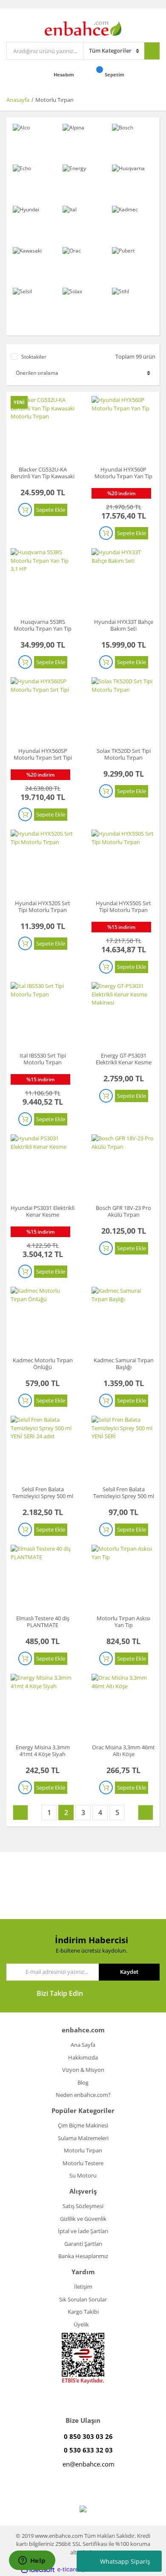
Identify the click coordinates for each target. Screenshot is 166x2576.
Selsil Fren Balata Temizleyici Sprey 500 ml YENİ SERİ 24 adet (43, 1496)
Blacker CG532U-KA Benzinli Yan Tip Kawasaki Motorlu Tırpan (43, 476)
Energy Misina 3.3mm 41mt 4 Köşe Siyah (43, 1751)
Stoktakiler (34, 357)
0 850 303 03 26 (88, 2436)
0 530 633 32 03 (88, 2450)
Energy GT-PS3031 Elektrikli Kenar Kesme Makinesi (124, 1062)
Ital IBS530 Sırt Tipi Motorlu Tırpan (43, 1059)
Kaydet (129, 1972)
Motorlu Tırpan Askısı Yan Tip (123, 1622)
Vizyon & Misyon (83, 2070)
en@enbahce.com (89, 2464)
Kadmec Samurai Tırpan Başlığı (124, 1364)
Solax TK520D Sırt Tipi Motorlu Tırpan (124, 754)
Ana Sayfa (83, 2045)
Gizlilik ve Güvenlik (83, 2219)
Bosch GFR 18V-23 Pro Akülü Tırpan (123, 1211)
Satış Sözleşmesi (83, 2206)
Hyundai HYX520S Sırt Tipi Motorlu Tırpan (43, 906)
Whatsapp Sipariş (125, 2561)
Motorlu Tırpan (54, 100)
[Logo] (83, 28)
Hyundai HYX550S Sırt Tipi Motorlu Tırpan (123, 906)
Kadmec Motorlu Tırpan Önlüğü (43, 1364)
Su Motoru (83, 2175)
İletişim (83, 2287)
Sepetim (115, 74)
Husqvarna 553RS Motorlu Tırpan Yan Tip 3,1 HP (43, 629)
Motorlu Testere (83, 2163)
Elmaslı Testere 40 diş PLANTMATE (43, 1622)
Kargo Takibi (83, 2312)
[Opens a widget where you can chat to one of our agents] (32, 2561)
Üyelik (81, 2324)
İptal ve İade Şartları (83, 2231)
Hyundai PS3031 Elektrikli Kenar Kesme (43, 1211)
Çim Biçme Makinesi (83, 2125)
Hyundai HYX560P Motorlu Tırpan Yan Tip (123, 473)
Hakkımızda (83, 2057)
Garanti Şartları (83, 2244)
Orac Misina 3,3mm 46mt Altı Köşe (123, 1751)
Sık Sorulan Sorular (83, 2299)
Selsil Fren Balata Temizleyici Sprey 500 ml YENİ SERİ (124, 1496)
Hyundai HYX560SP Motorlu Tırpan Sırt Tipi (43, 754)
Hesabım (64, 74)
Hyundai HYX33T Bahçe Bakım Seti (124, 625)
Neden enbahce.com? (83, 2095)
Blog (83, 2082)
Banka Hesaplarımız (83, 2256)
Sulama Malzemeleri (83, 2138)
